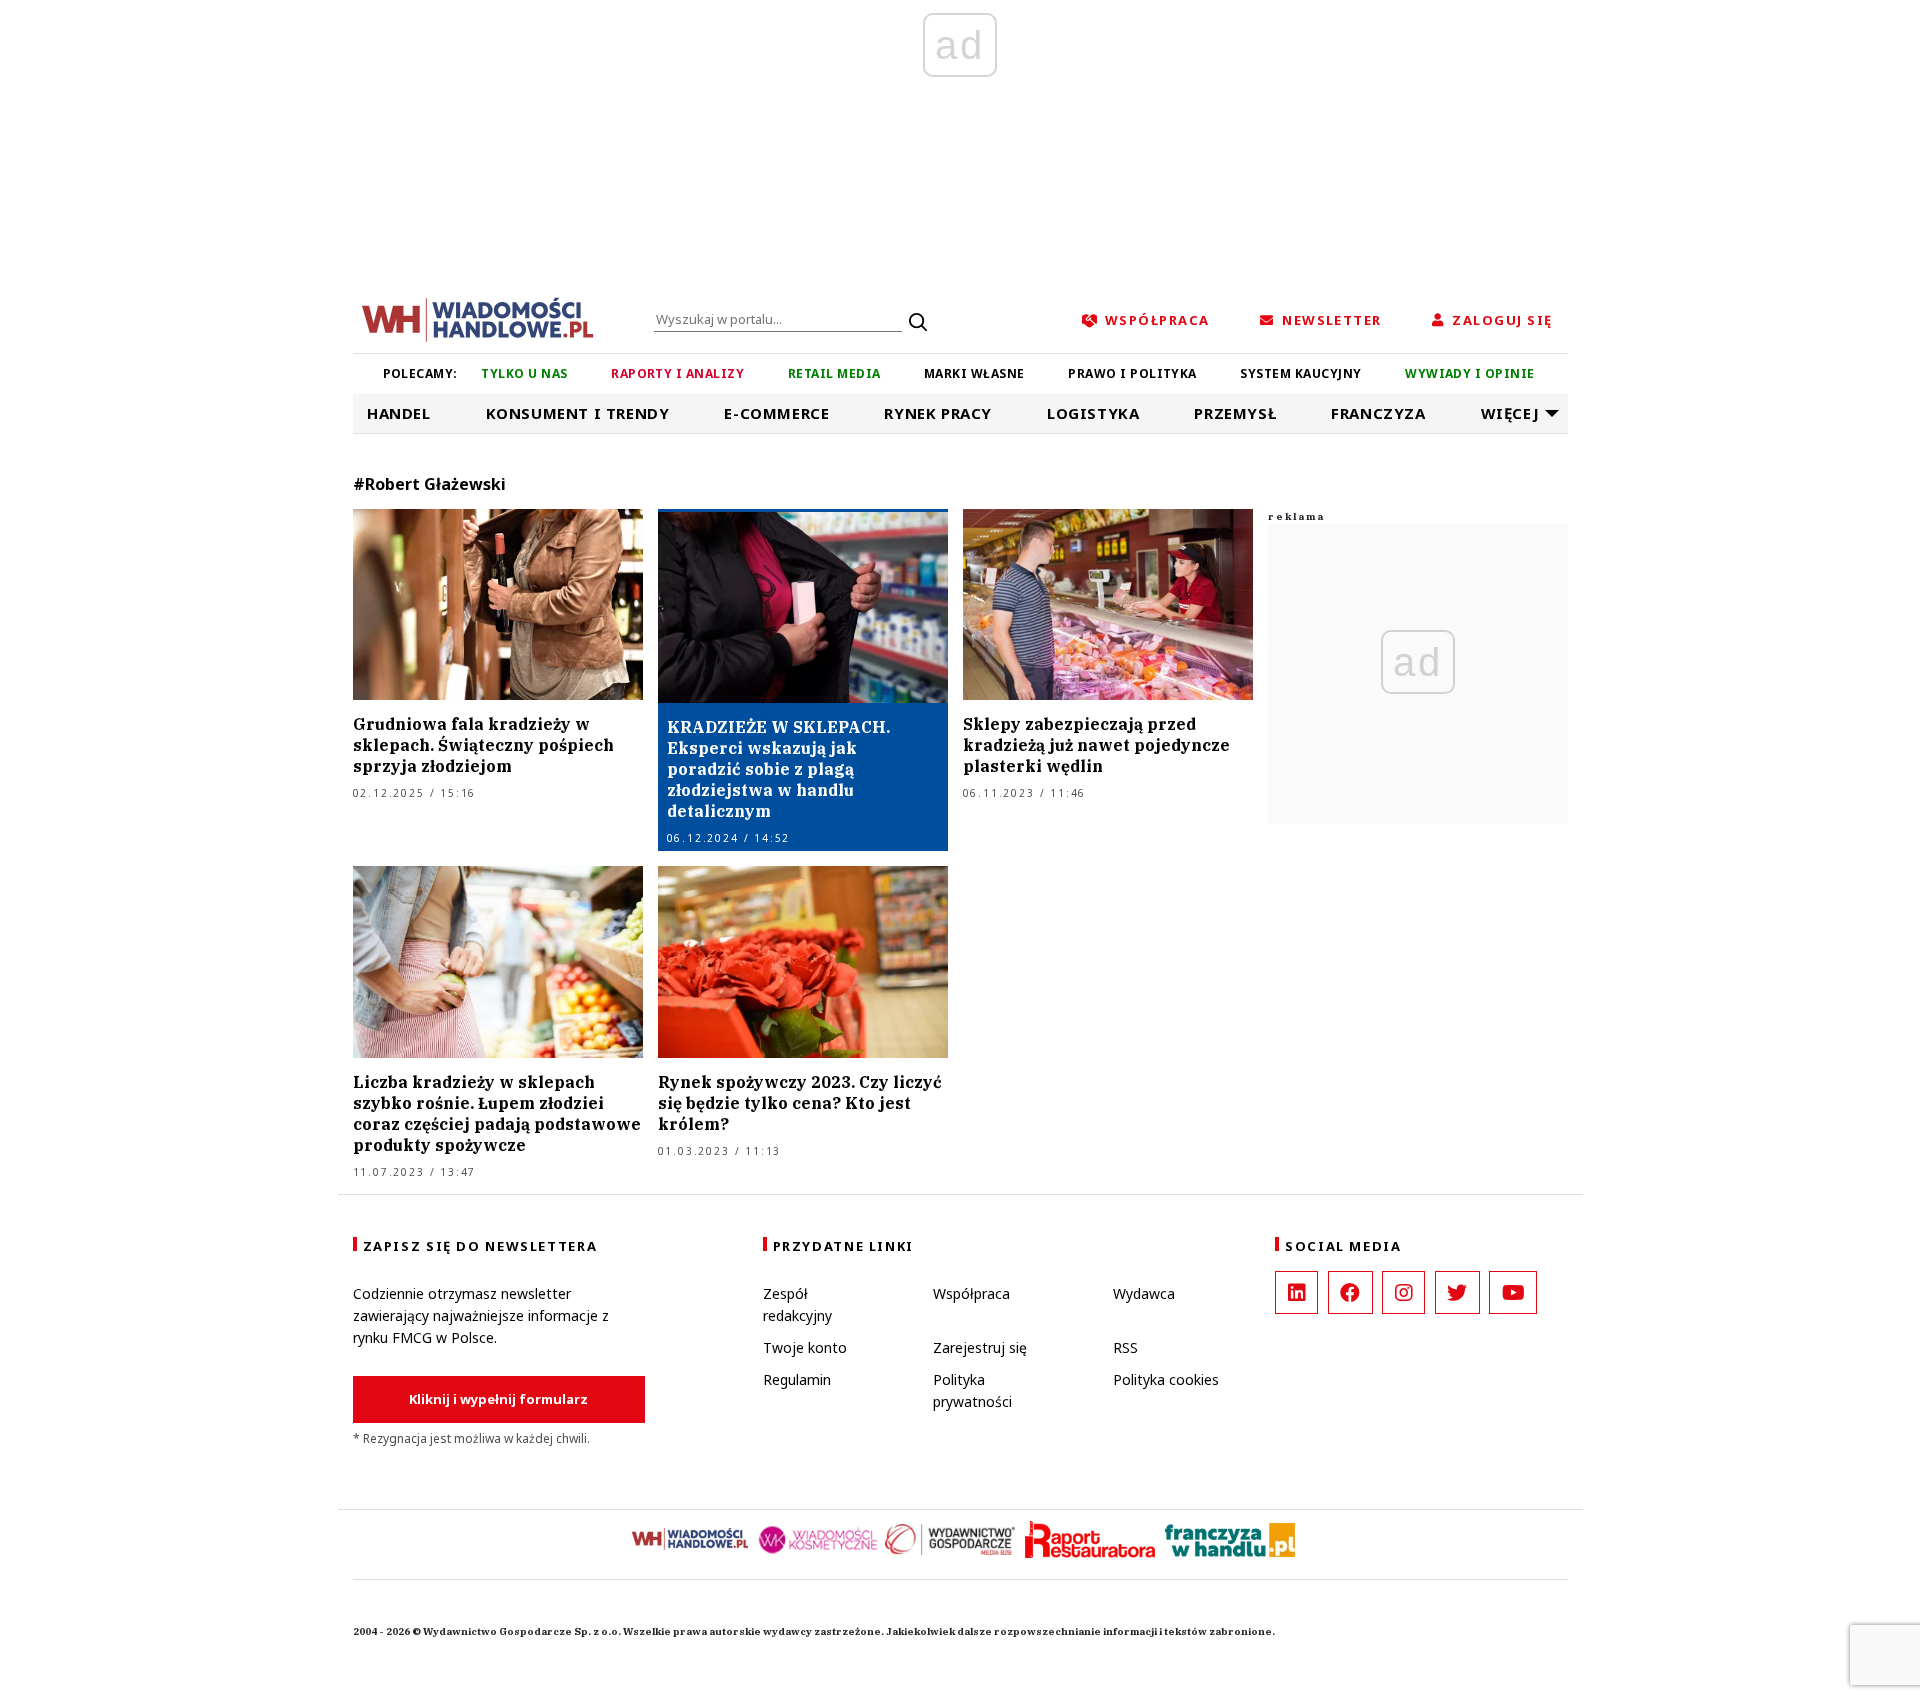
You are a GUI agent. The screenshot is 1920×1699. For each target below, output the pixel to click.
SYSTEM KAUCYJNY (1300, 373)
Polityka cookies (1166, 1379)
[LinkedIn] (1296, 1292)
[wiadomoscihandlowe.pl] (478, 318)
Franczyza (1378, 413)
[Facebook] (1350, 1292)
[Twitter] (1457, 1292)
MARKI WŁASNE (974, 373)
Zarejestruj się (980, 1347)
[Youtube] (1513, 1292)
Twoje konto (805, 1347)
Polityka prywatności (972, 1390)
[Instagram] (1403, 1292)
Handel (399, 413)
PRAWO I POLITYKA (1132, 373)
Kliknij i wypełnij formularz (498, 1399)
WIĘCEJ (1510, 413)
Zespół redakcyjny (797, 1304)
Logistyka (1093, 413)
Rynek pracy (938, 413)
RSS (1125, 1347)
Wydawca (1144, 1293)
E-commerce (776, 413)
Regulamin (797, 1379)
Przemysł (1235, 413)
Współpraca (971, 1293)
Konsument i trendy (578, 413)
